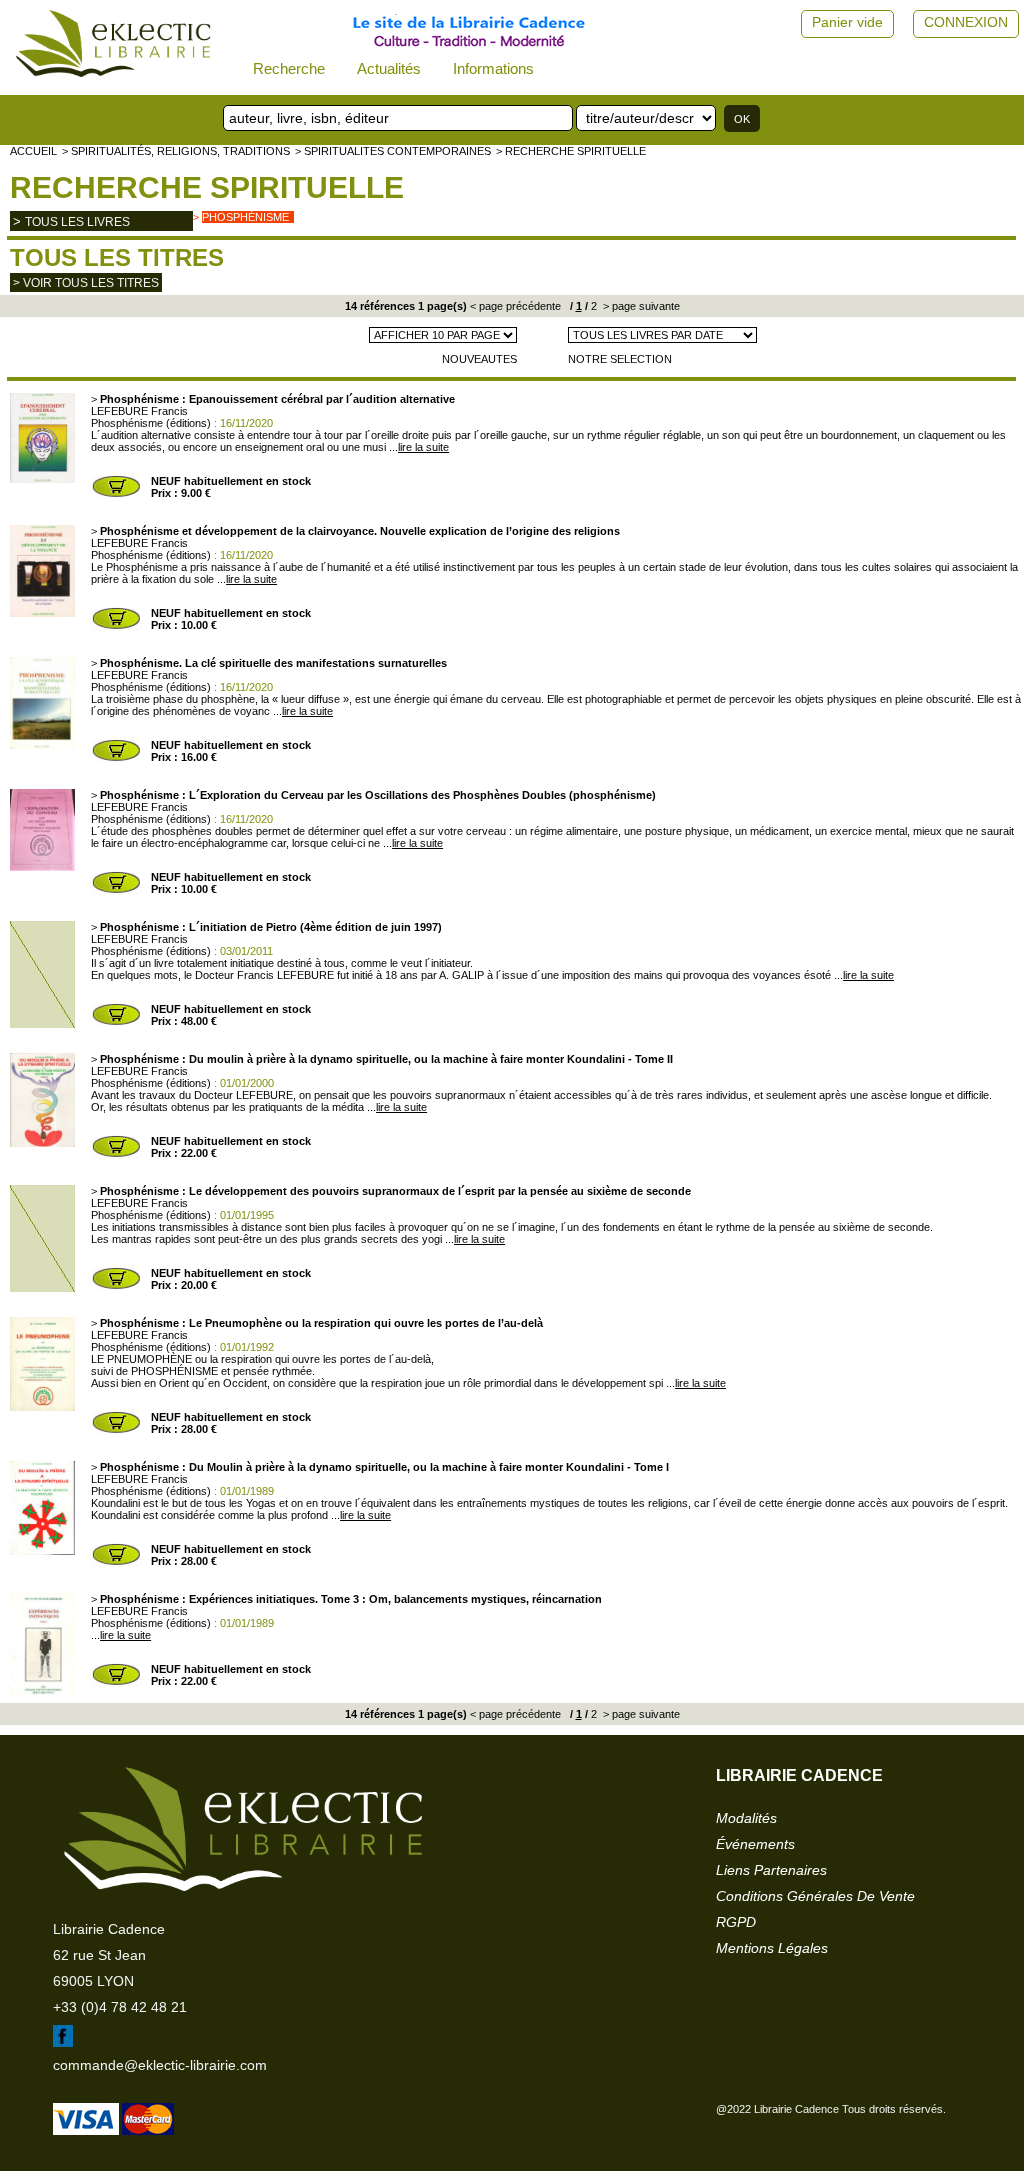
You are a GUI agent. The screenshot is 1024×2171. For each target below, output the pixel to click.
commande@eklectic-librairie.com (160, 2065)
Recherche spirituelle (207, 187)
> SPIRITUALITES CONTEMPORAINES (393, 151)
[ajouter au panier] (116, 495)
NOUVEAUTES (479, 359)
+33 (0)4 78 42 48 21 (120, 2007)
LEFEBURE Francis (139, 411)
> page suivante (640, 306)
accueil (33, 151)
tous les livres (77, 222)
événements (755, 1844)
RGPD (736, 1922)
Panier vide (847, 22)
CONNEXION (966, 22)
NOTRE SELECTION (620, 359)
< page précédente (515, 306)
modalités (746, 1818)
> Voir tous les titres (86, 283)
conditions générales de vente (815, 1896)
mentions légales (772, 1948)
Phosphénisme (245, 217)
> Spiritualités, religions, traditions (176, 151)
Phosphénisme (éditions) (151, 423)
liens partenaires (771, 1870)
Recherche (289, 68)
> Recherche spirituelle (571, 151)
